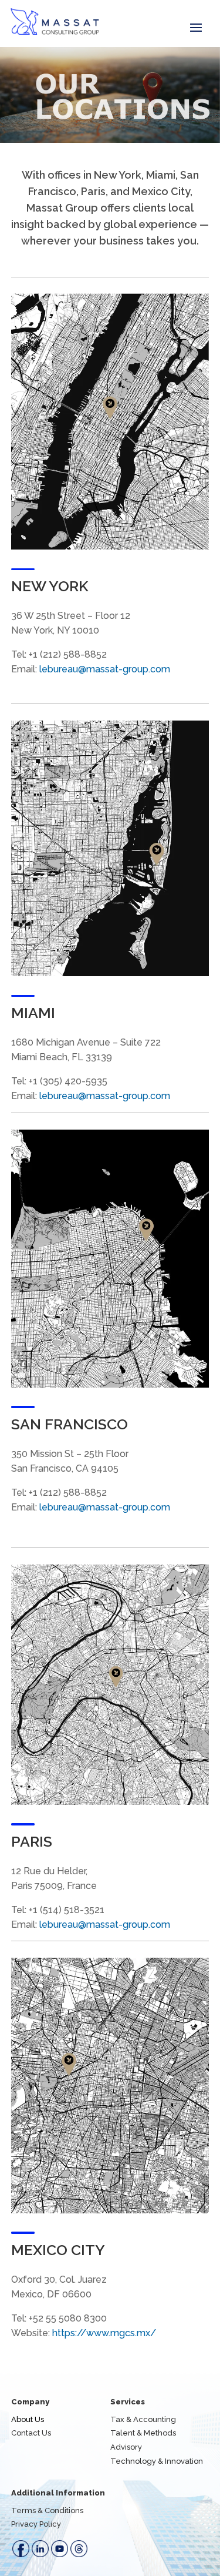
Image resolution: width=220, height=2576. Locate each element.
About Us (28, 2419)
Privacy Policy (36, 2524)
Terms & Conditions (47, 2510)
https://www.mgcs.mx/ (104, 2333)
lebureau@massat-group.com (105, 669)
